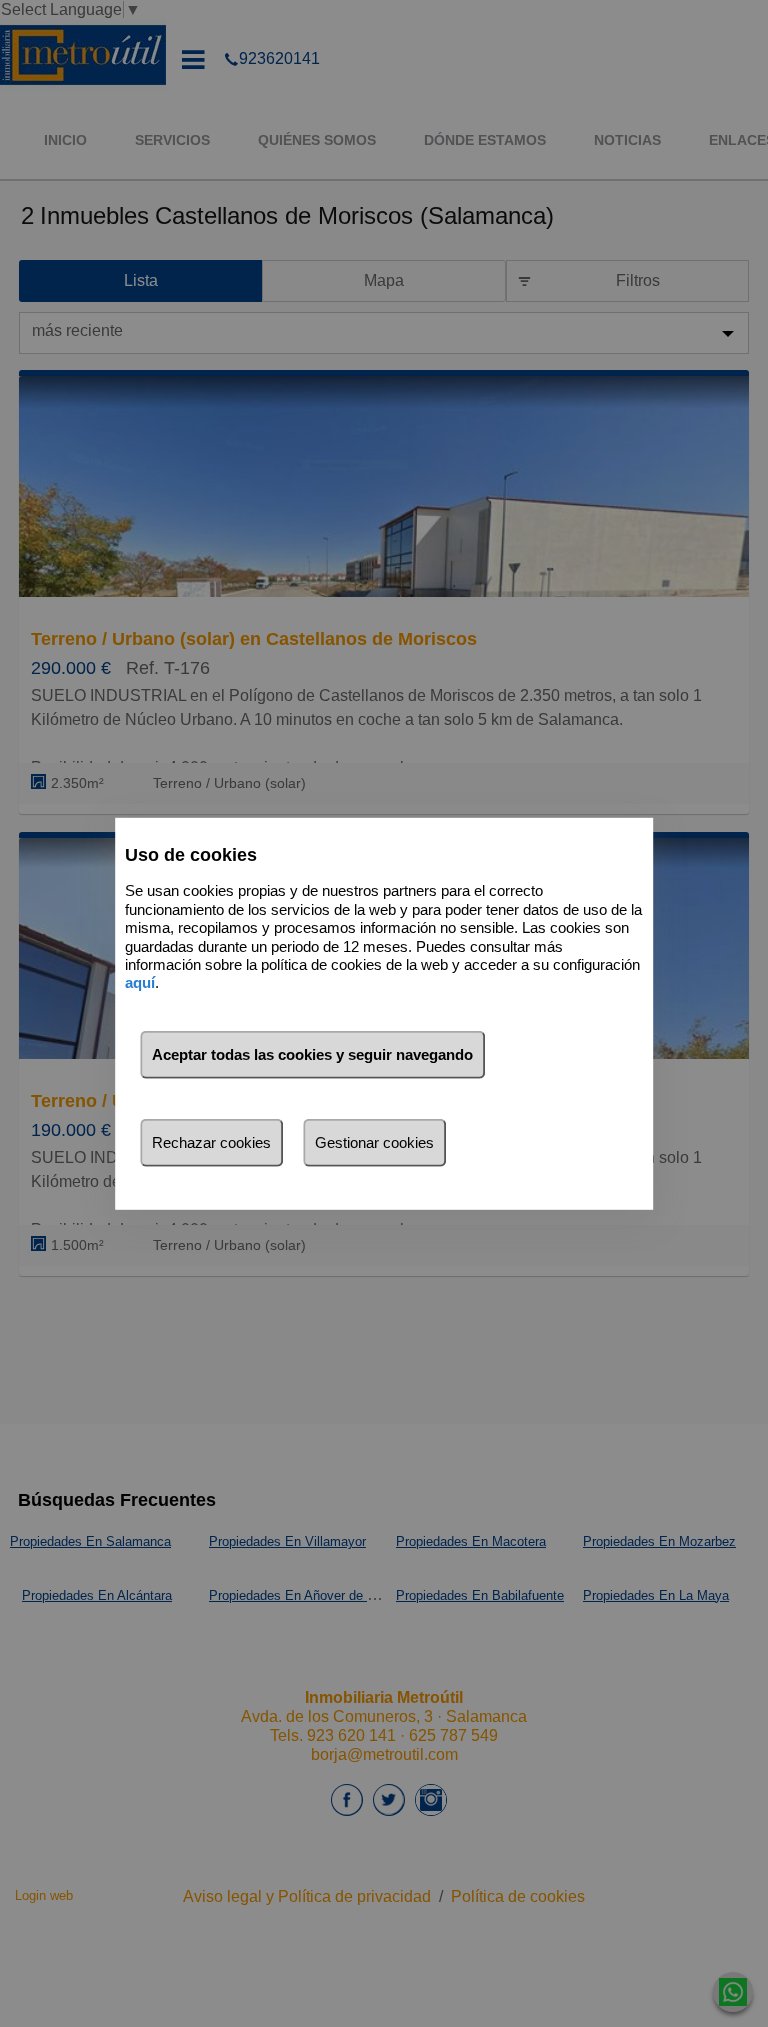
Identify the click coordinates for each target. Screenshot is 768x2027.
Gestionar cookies (374, 1142)
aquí (140, 982)
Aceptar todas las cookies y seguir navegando (312, 1054)
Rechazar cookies (211, 1142)
